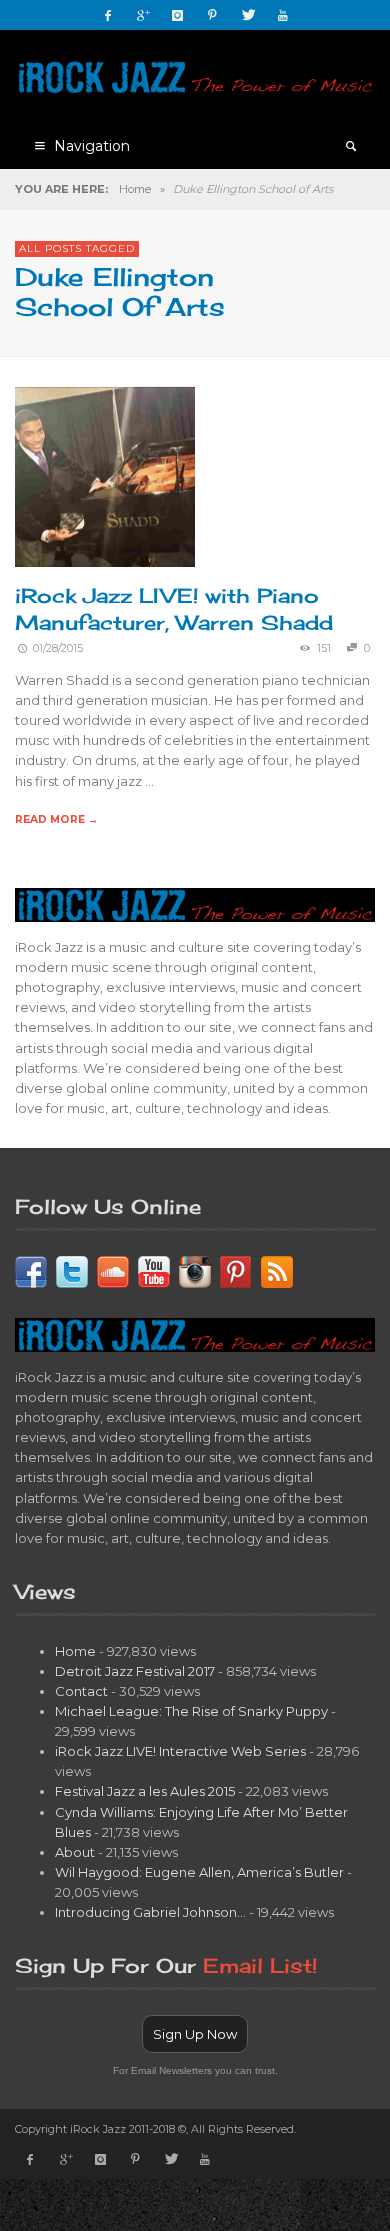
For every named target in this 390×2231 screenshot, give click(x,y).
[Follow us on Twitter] (72, 1270)
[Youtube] (283, 15)
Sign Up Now (195, 2034)
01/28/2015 (58, 648)
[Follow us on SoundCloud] (113, 1270)
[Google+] (143, 15)
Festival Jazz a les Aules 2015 (145, 1791)
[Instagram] (178, 15)
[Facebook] (108, 15)
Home (135, 189)
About (75, 1852)
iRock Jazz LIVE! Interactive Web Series (180, 1751)
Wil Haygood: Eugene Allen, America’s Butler (199, 1872)
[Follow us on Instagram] (195, 1270)
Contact (81, 1691)
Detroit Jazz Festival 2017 (135, 1671)
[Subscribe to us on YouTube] (154, 1270)
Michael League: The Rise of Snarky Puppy (191, 1711)
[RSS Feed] (277, 1270)
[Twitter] (248, 15)
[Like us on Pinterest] (236, 1270)
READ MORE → (56, 819)
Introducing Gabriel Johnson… (150, 1912)
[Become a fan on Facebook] (31, 1270)
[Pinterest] (213, 15)
